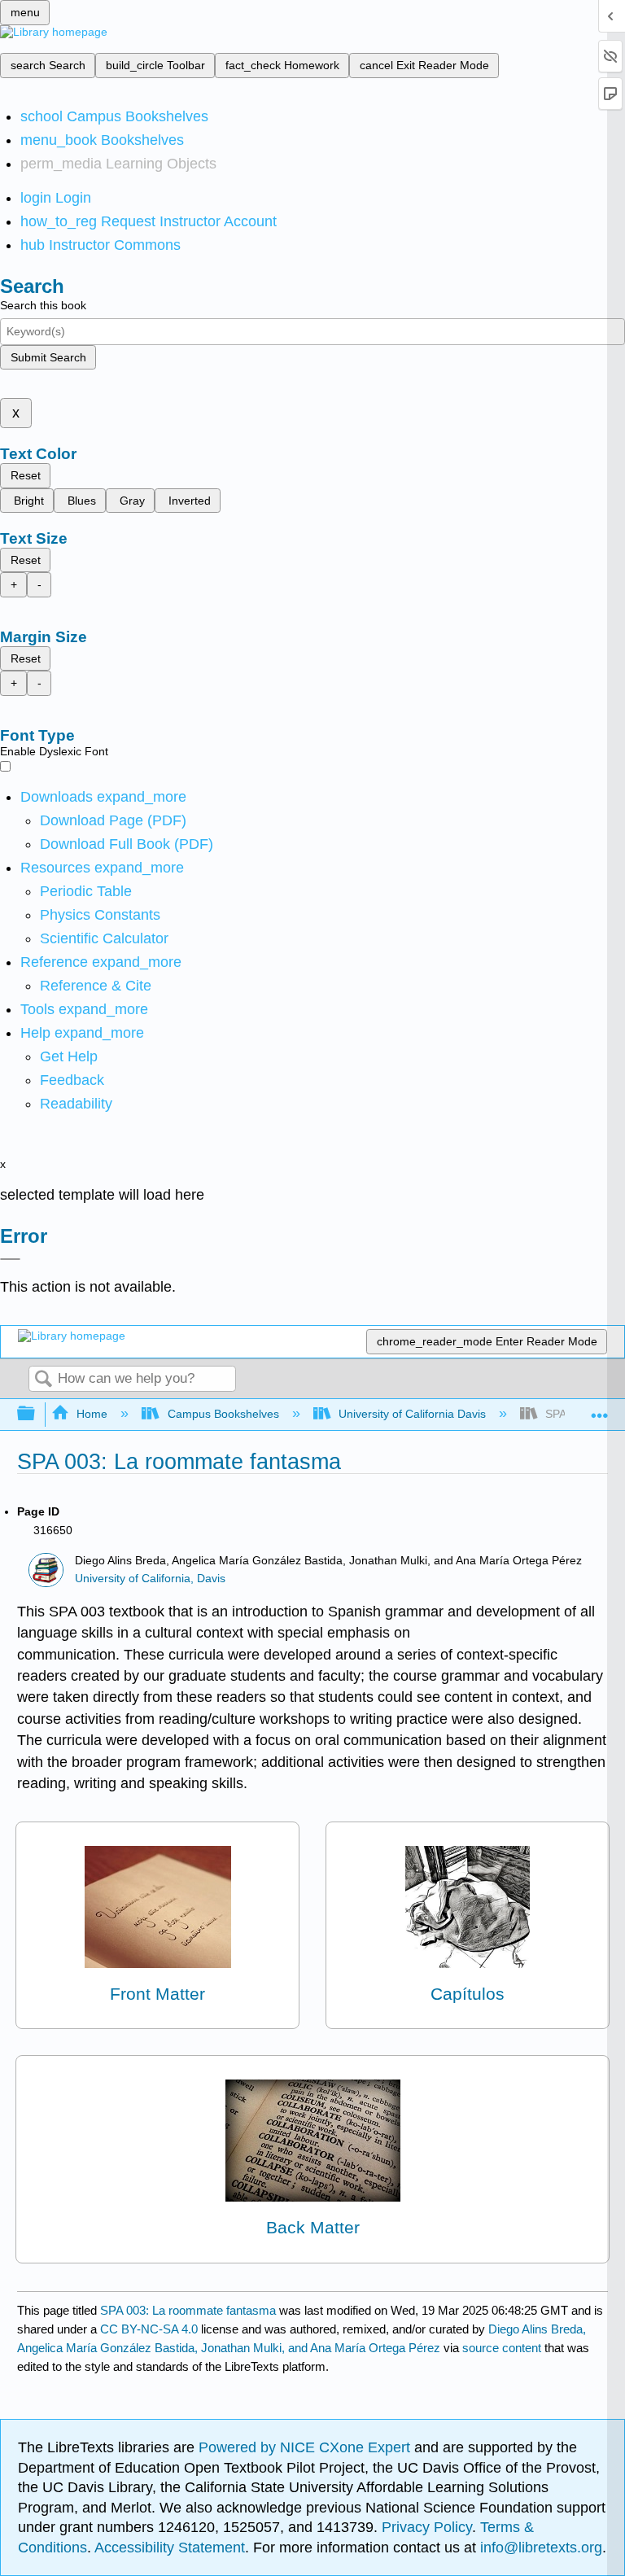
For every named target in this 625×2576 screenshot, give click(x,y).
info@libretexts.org (539, 2548)
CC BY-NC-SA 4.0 (149, 2329)
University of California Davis (412, 1414)
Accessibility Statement (170, 2548)
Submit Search (48, 357)
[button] (72, 1080)
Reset (26, 475)
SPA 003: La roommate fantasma (188, 2310)
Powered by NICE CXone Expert (306, 2447)
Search (43, 1380)
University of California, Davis (150, 1579)
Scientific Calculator (104, 938)
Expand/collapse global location (600, 1409)
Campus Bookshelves (223, 1414)
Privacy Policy (427, 2527)
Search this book (43, 305)
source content (502, 2348)
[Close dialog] (10, 1259)
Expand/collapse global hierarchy (37, 1414)
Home (92, 1414)
